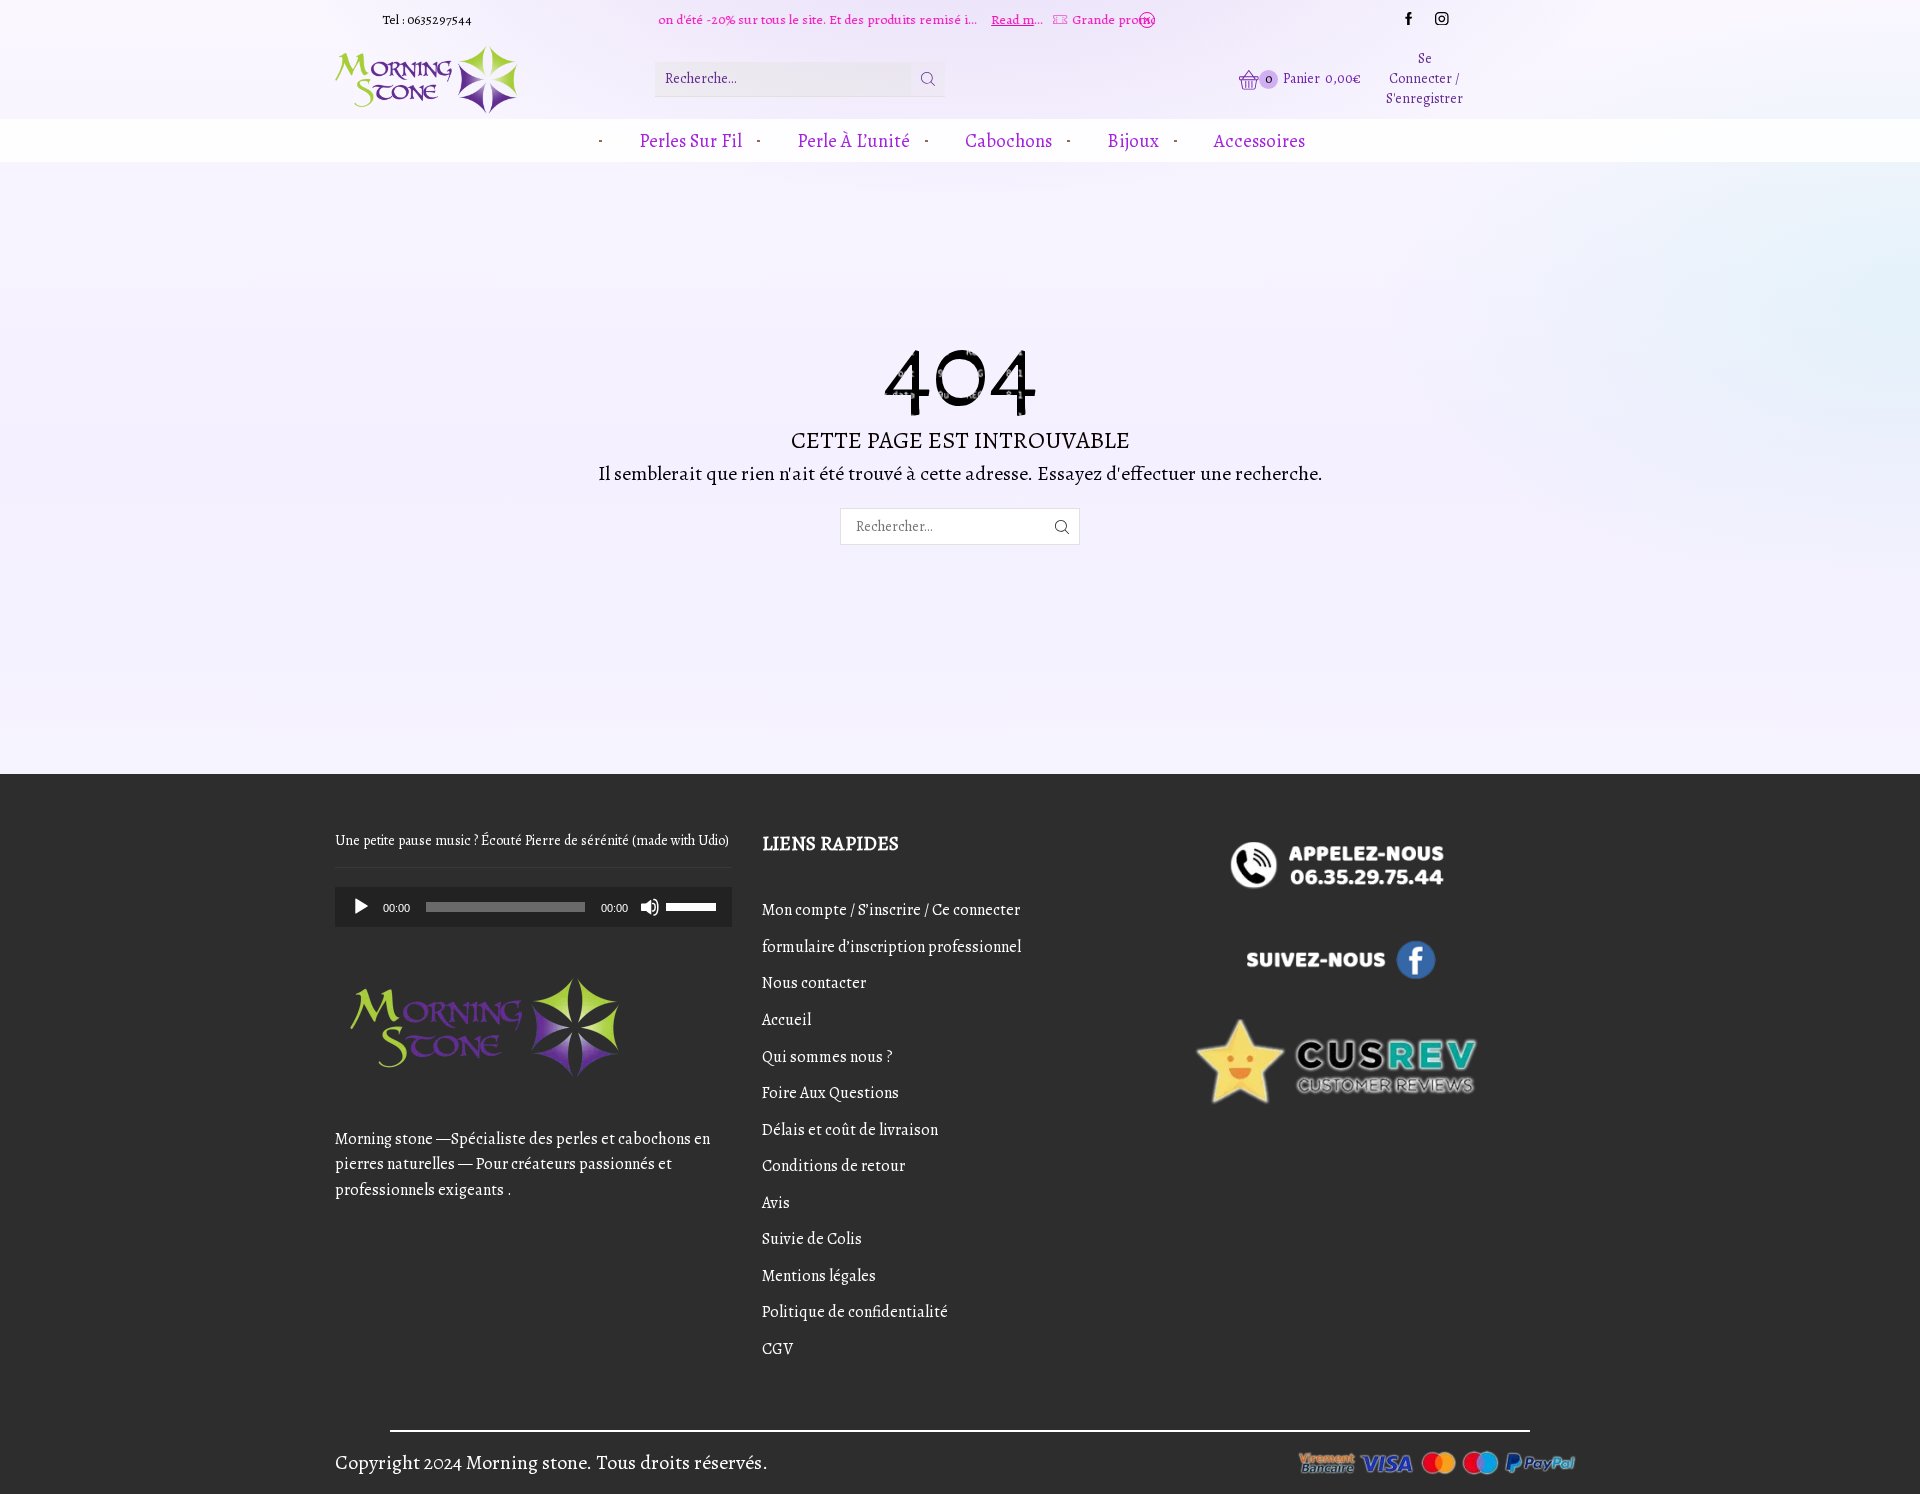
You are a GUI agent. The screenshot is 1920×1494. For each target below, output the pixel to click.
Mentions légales (819, 1276)
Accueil (786, 1020)
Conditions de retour (833, 1166)
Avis (776, 1203)
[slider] (694, 905)
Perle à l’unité (853, 140)
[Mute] (650, 907)
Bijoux (1133, 140)
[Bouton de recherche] (928, 79)
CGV (777, 1349)
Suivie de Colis (812, 1239)
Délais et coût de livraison (850, 1130)
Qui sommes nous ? (827, 1057)
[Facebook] (1409, 20)
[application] (533, 907)
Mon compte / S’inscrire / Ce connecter (891, 910)
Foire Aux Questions (830, 1093)
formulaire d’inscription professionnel (891, 947)
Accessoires (1259, 140)
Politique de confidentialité (855, 1312)
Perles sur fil (690, 140)
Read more (939, 19)
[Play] (361, 907)
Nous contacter (814, 983)
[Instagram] (1442, 20)
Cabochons (1008, 140)
